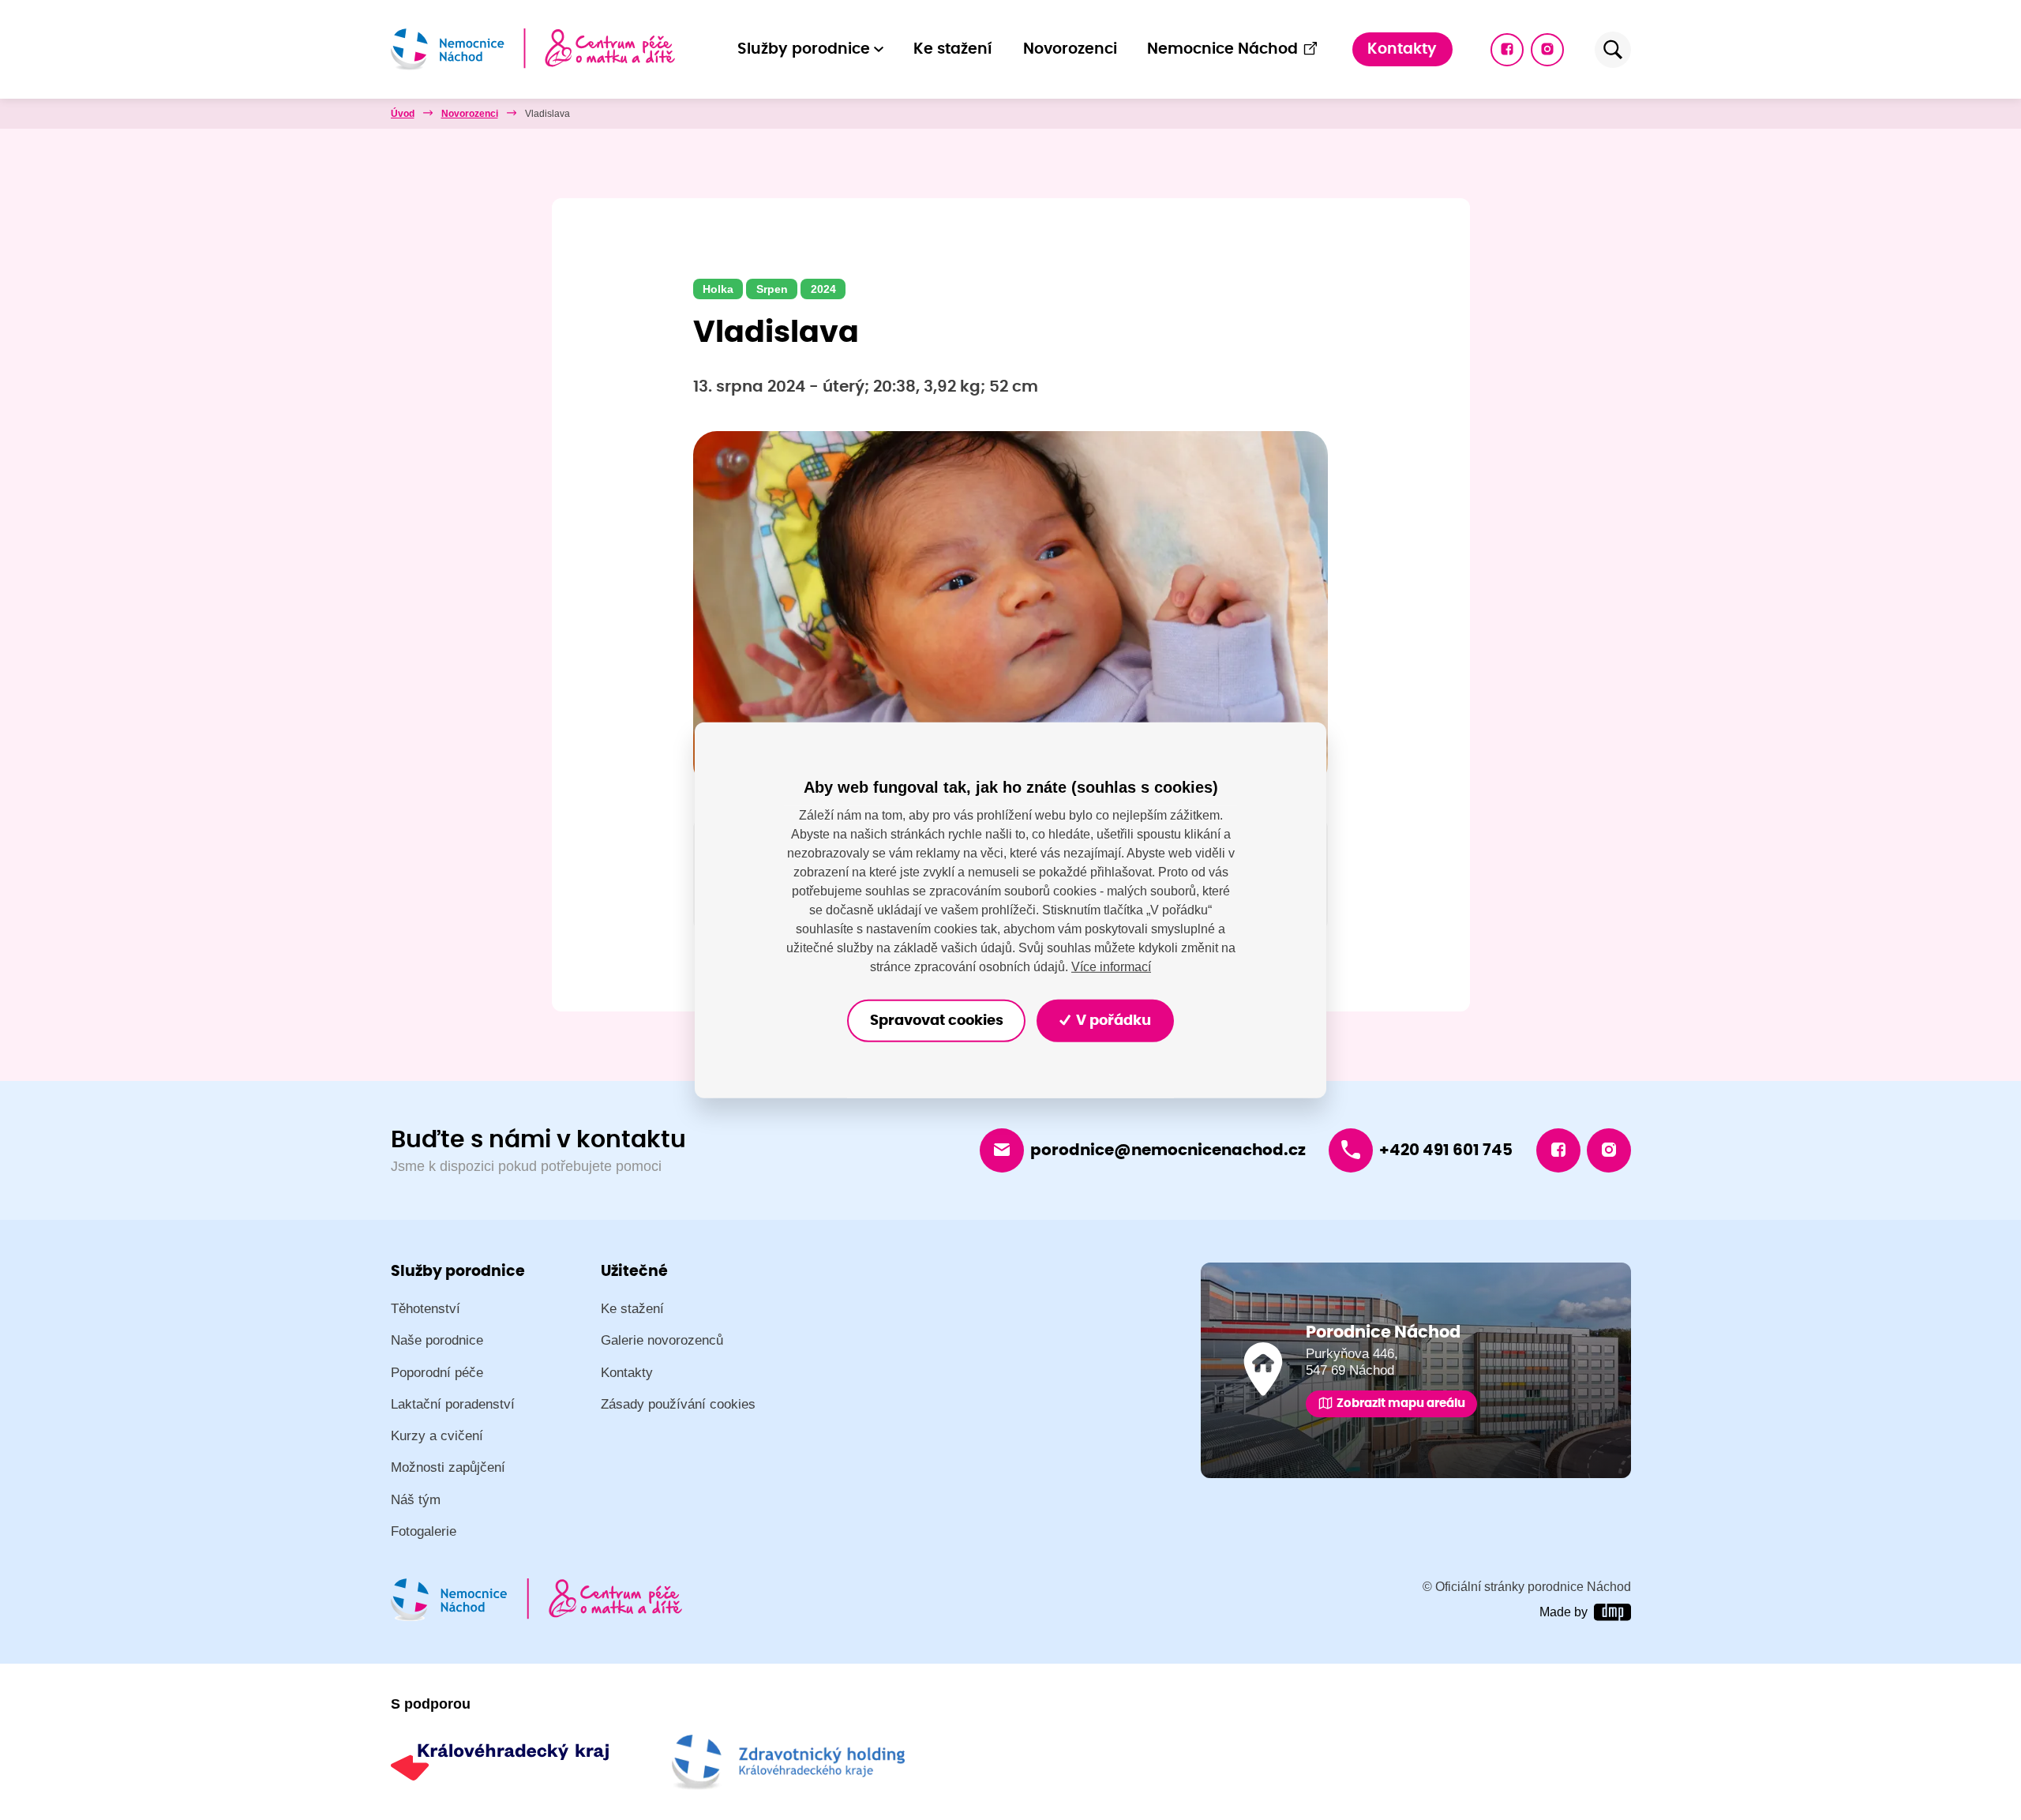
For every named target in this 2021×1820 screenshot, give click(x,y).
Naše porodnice (437, 1340)
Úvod (403, 114)
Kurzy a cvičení (437, 1436)
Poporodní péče (437, 1373)
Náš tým (416, 1500)
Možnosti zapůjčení (448, 1467)
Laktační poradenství (453, 1404)
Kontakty (1402, 49)
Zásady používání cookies (678, 1404)
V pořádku (1112, 1021)
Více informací (1111, 967)
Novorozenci (1070, 49)
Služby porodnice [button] (804, 49)
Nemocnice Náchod (1222, 49)
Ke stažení (953, 49)
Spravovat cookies (937, 1021)
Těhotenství (426, 1309)
